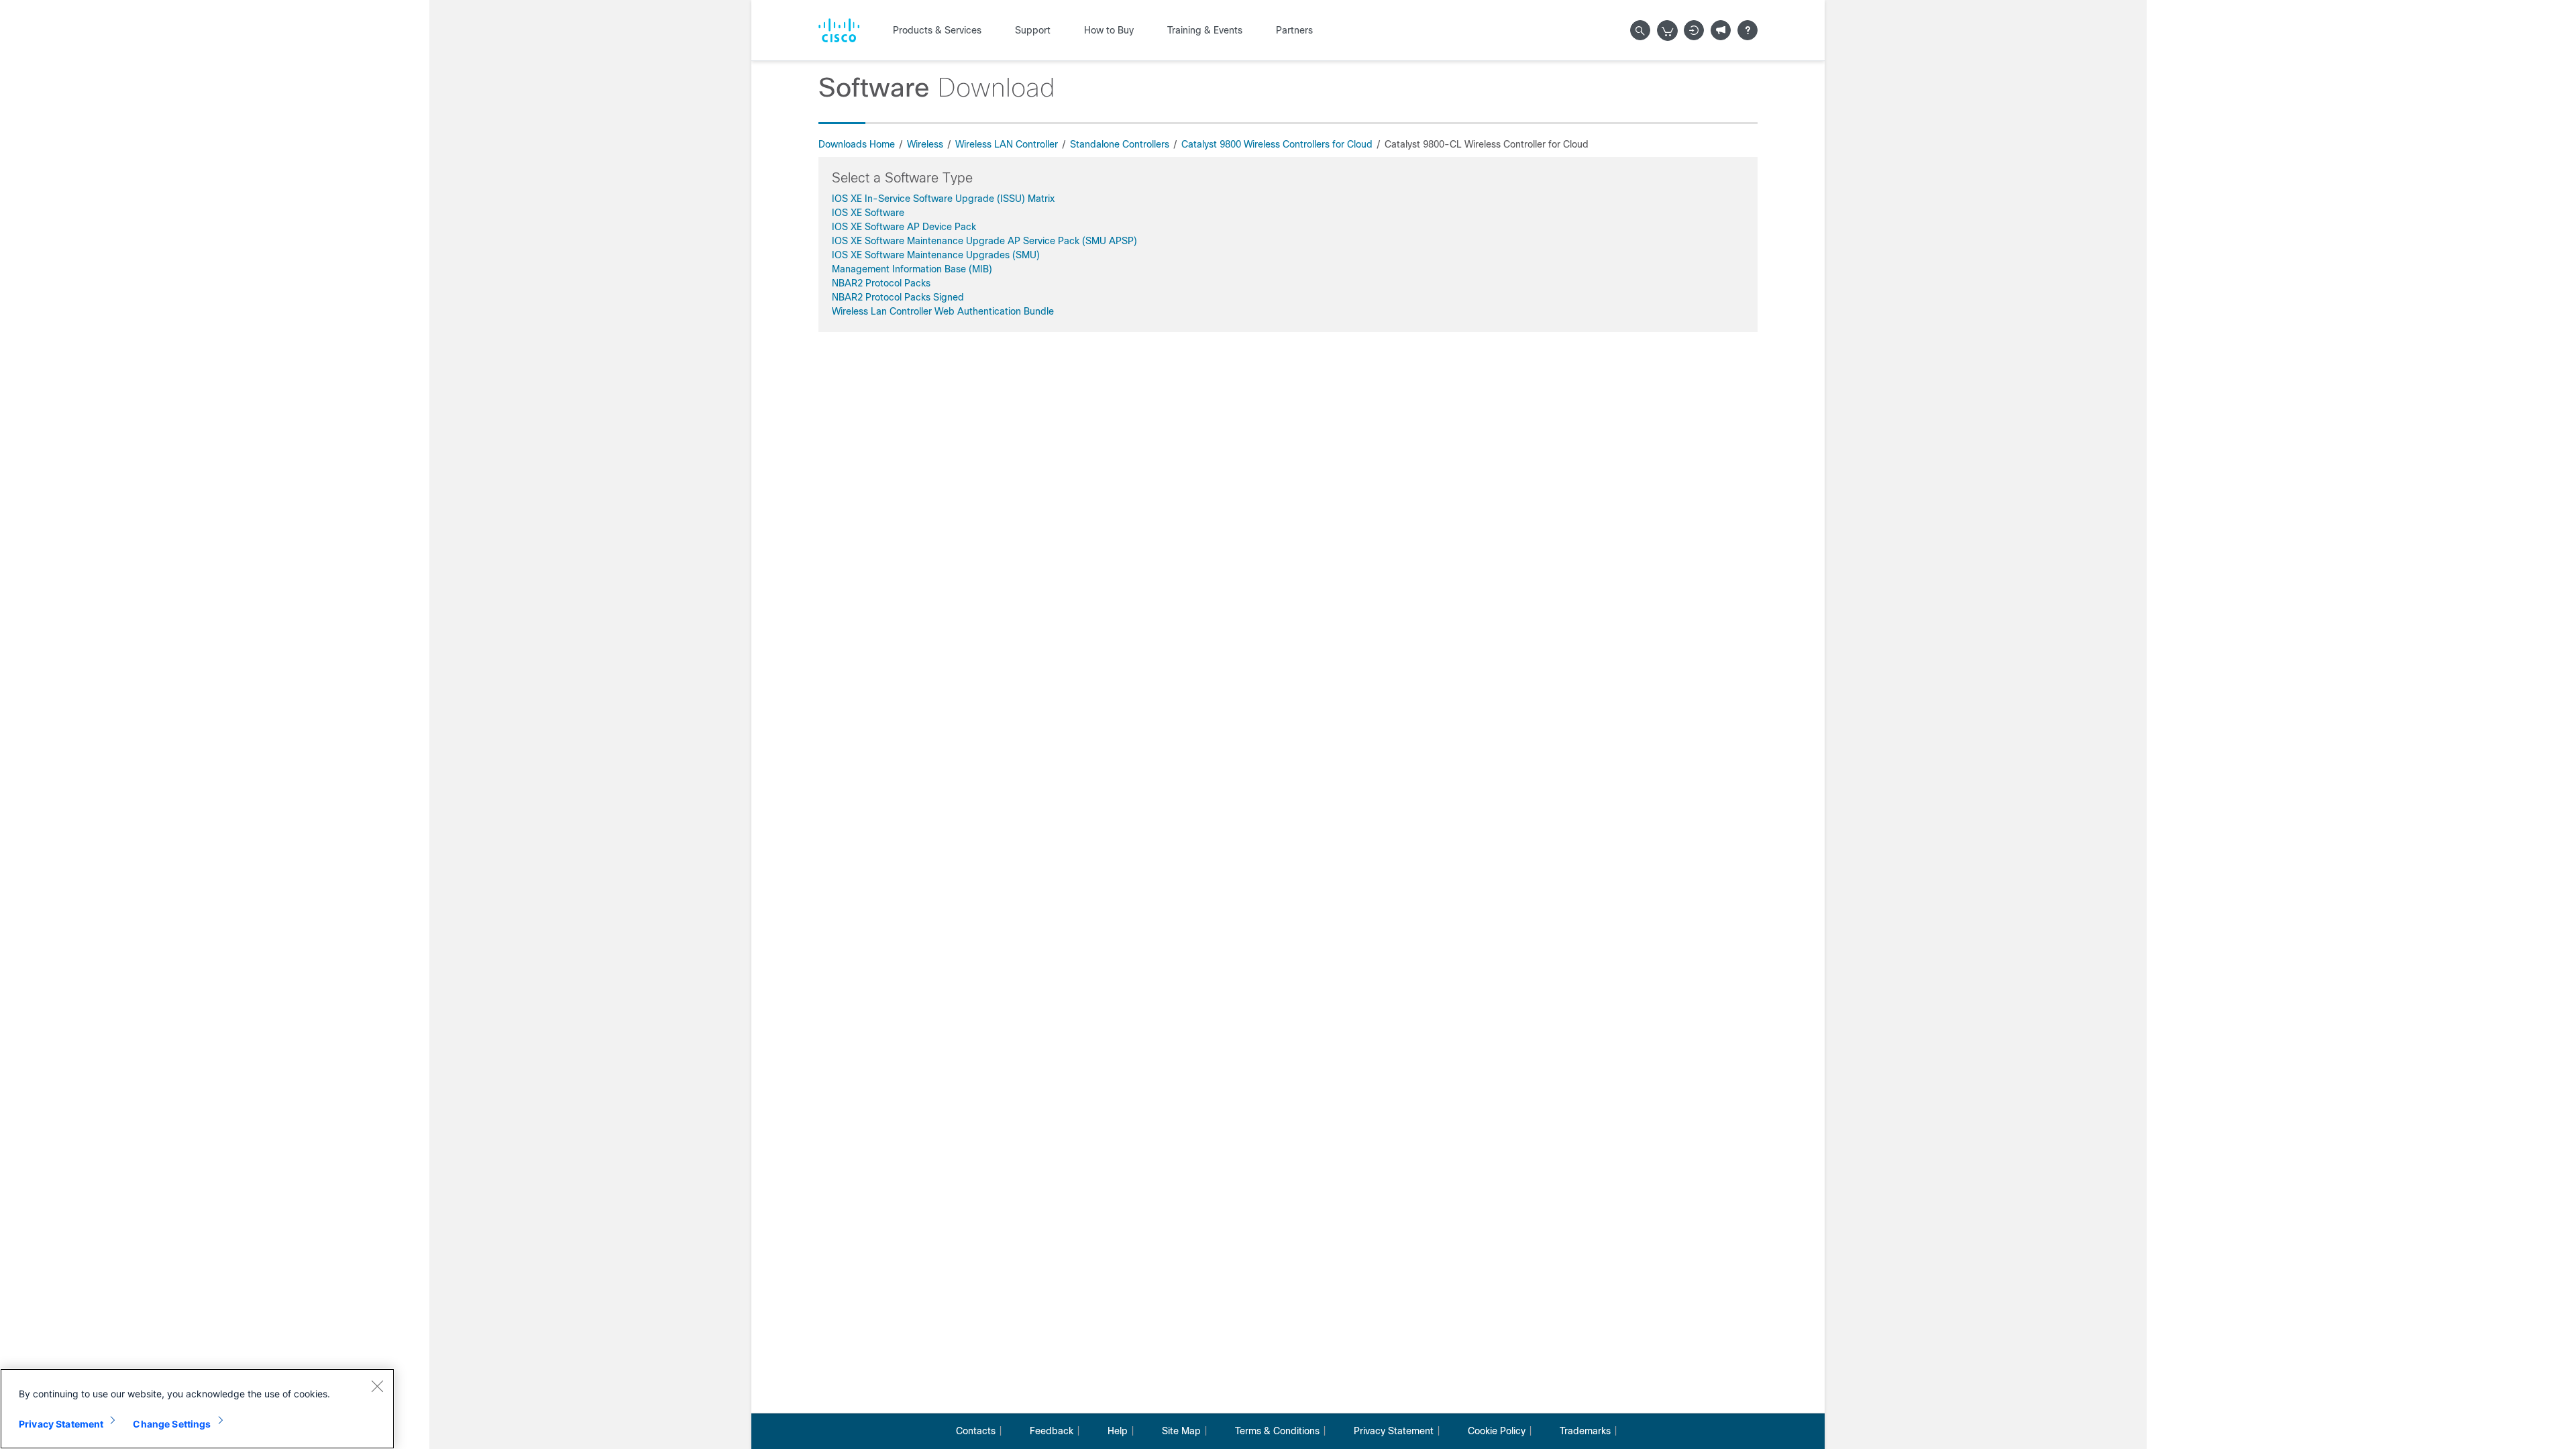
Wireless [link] (925, 144)
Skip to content (499, 7)
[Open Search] (1640, 30)
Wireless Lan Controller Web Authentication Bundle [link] (943, 311)
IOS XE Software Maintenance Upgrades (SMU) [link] (936, 255)
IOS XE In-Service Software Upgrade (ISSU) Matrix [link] (943, 199)
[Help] (1748, 30)
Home (445, 7)
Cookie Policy (1497, 1431)
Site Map (1181, 1431)
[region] (197, 1409)
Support (1033, 30)
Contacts (976, 1431)
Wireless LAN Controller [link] (1007, 144)
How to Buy (1109, 30)
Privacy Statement (1394, 1431)
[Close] (377, 1386)
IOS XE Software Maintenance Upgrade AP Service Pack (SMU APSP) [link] (984, 241)
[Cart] (1668, 31)
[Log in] (1694, 30)
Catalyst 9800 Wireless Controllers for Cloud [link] (1277, 144)
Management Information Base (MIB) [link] (912, 269)
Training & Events (1205, 30)
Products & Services (937, 30)
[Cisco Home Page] (839, 30)
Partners (1294, 30)
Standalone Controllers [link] (1120, 144)
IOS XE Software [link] (868, 213)
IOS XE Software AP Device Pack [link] (904, 227)
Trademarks (1585, 1431)
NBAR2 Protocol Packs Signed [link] (898, 297)
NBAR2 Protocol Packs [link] (881, 283)
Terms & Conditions (1277, 1431)
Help (1118, 1431)
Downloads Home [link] (857, 144)
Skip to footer (569, 7)
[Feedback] (1721, 30)
